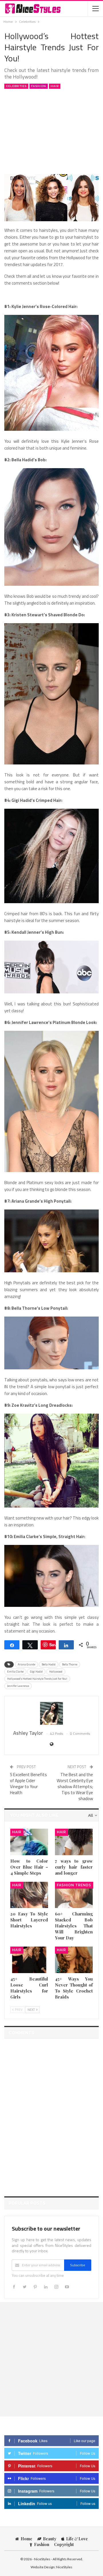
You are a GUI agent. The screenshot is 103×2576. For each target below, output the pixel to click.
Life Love (77, 2539)
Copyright (64, 2544)
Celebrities (16, 86)
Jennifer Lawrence (18, 1686)
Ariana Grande (26, 1664)
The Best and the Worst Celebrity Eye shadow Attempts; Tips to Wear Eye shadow (75, 1787)
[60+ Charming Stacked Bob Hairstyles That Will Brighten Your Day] (74, 1895)
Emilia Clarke (15, 1672)
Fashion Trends (74, 1885)
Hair (55, 86)
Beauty (50, 2539)
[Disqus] (51, 2114)
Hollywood (56, 1672)
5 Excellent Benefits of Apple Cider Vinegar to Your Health (28, 1784)
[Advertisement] (51, 131)
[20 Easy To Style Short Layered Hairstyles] (29, 1895)
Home (26, 2539)
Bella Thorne (70, 1664)
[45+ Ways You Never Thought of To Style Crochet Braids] (74, 1960)
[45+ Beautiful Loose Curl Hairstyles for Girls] (29, 1960)
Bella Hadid (49, 1664)
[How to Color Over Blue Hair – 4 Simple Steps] (29, 1842)
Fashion (39, 86)
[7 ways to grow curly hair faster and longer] (74, 1842)
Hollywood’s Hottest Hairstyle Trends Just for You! (37, 1679)
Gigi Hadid (36, 1672)
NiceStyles (64, 2567)
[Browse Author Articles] (51, 1713)
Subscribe (78, 2265)
